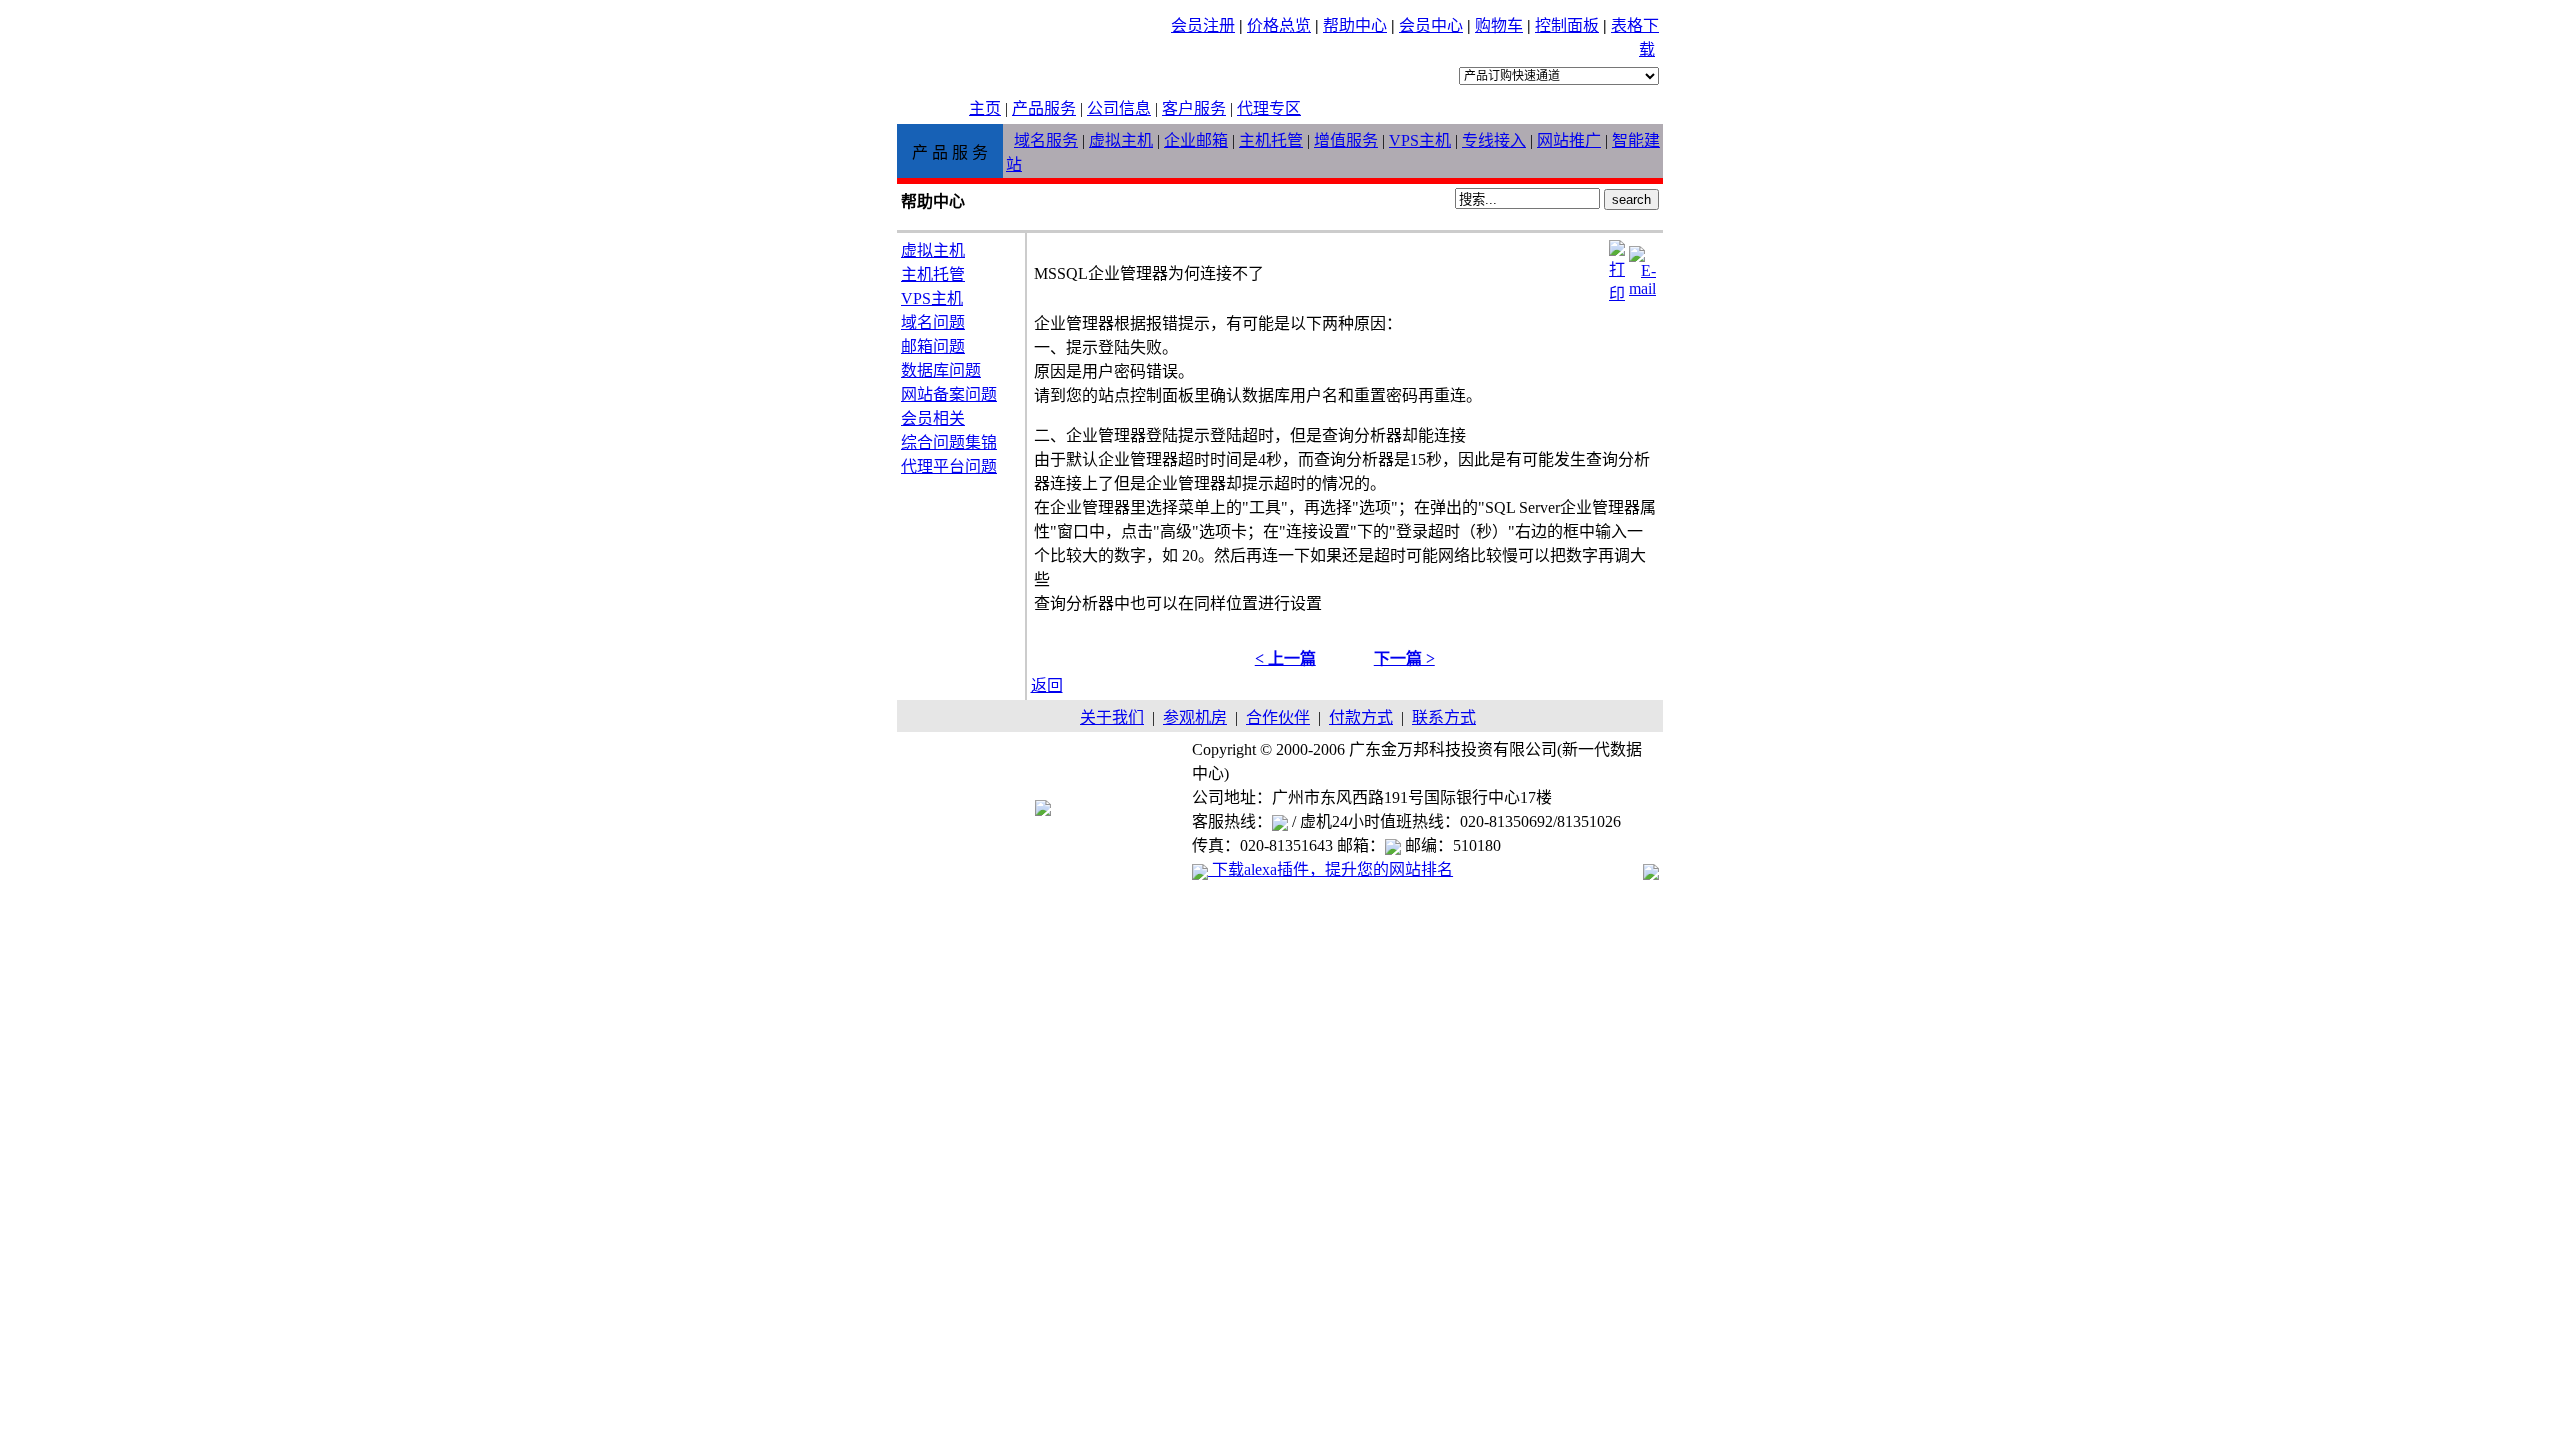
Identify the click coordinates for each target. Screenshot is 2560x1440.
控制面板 (1567, 25)
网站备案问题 (949, 394)
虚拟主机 (1121, 140)
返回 (1047, 685)
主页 (985, 108)
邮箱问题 (933, 346)
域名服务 (1046, 140)
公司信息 (1119, 108)
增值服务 (1346, 140)
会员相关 (933, 418)
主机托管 (1271, 140)
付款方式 (1361, 717)
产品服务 (1044, 108)
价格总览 (1279, 25)
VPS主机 (1420, 140)
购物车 (1499, 25)
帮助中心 (1355, 25)
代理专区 (1269, 108)
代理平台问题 (949, 466)
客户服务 (1194, 108)
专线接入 (1494, 140)
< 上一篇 (1285, 658)
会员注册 (1203, 25)
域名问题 (933, 322)
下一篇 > (1404, 658)
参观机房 (1195, 717)
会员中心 (1431, 25)
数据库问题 (941, 370)
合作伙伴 (1278, 717)
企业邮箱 (1196, 140)
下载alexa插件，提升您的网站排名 (1330, 869)
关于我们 (1112, 717)
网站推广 (1569, 140)
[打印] (1617, 266)
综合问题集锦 (949, 442)
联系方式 (1444, 717)
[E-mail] (1642, 266)
